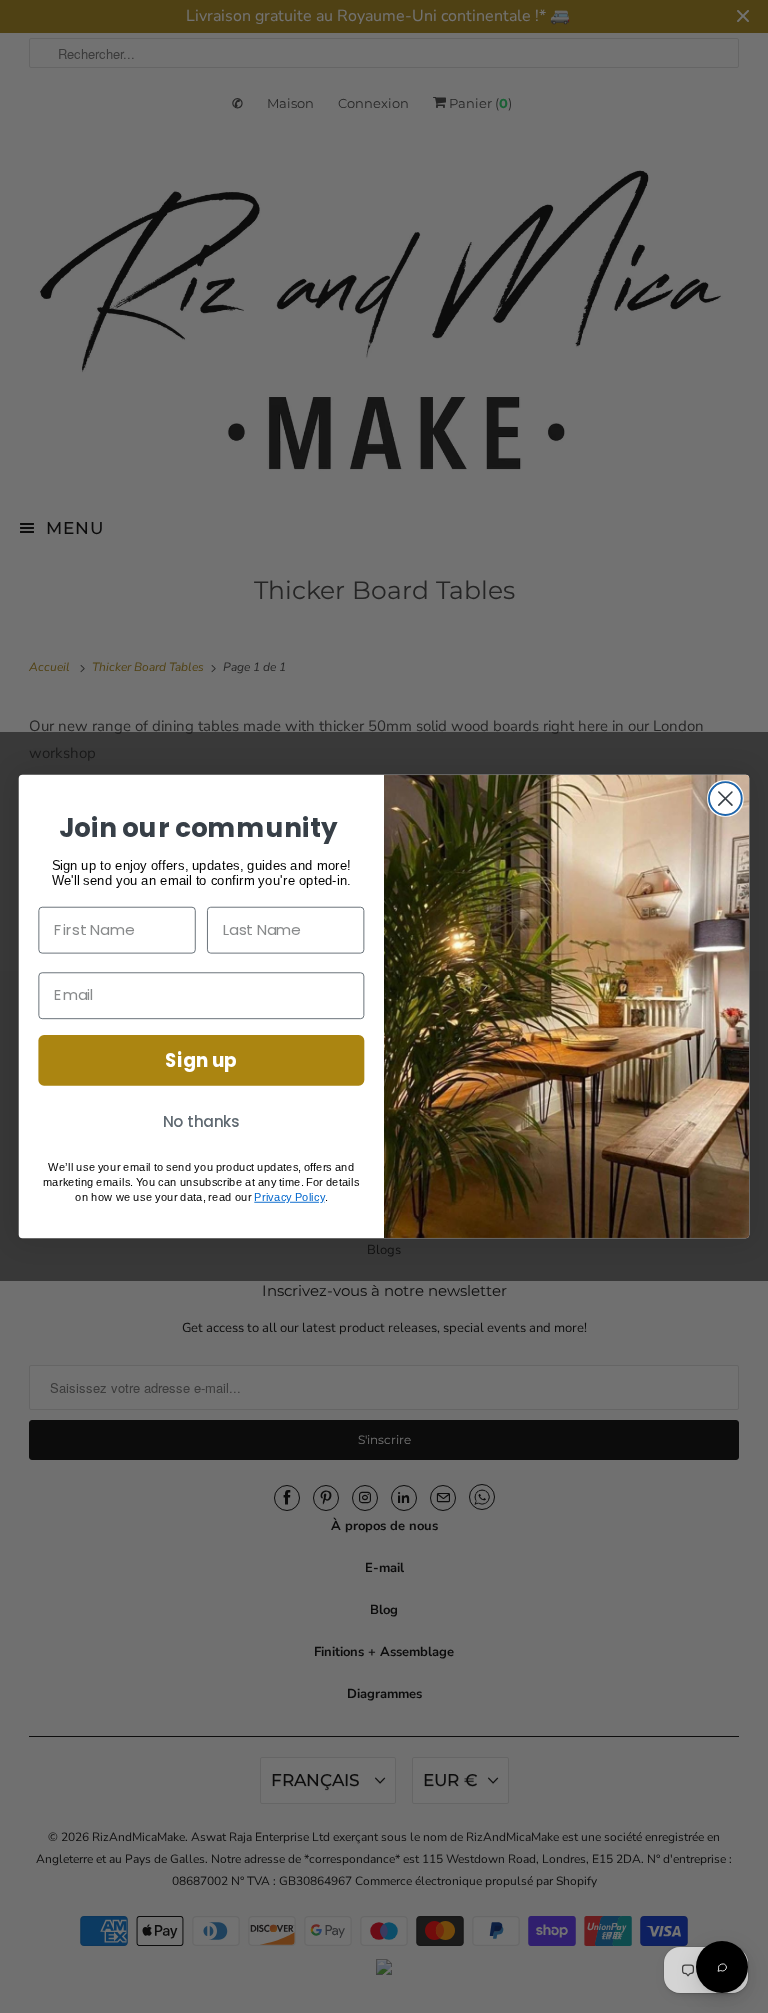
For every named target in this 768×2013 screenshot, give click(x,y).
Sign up (201, 1060)
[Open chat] (722, 1967)
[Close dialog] (725, 798)
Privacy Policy (289, 1197)
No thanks (201, 1122)
